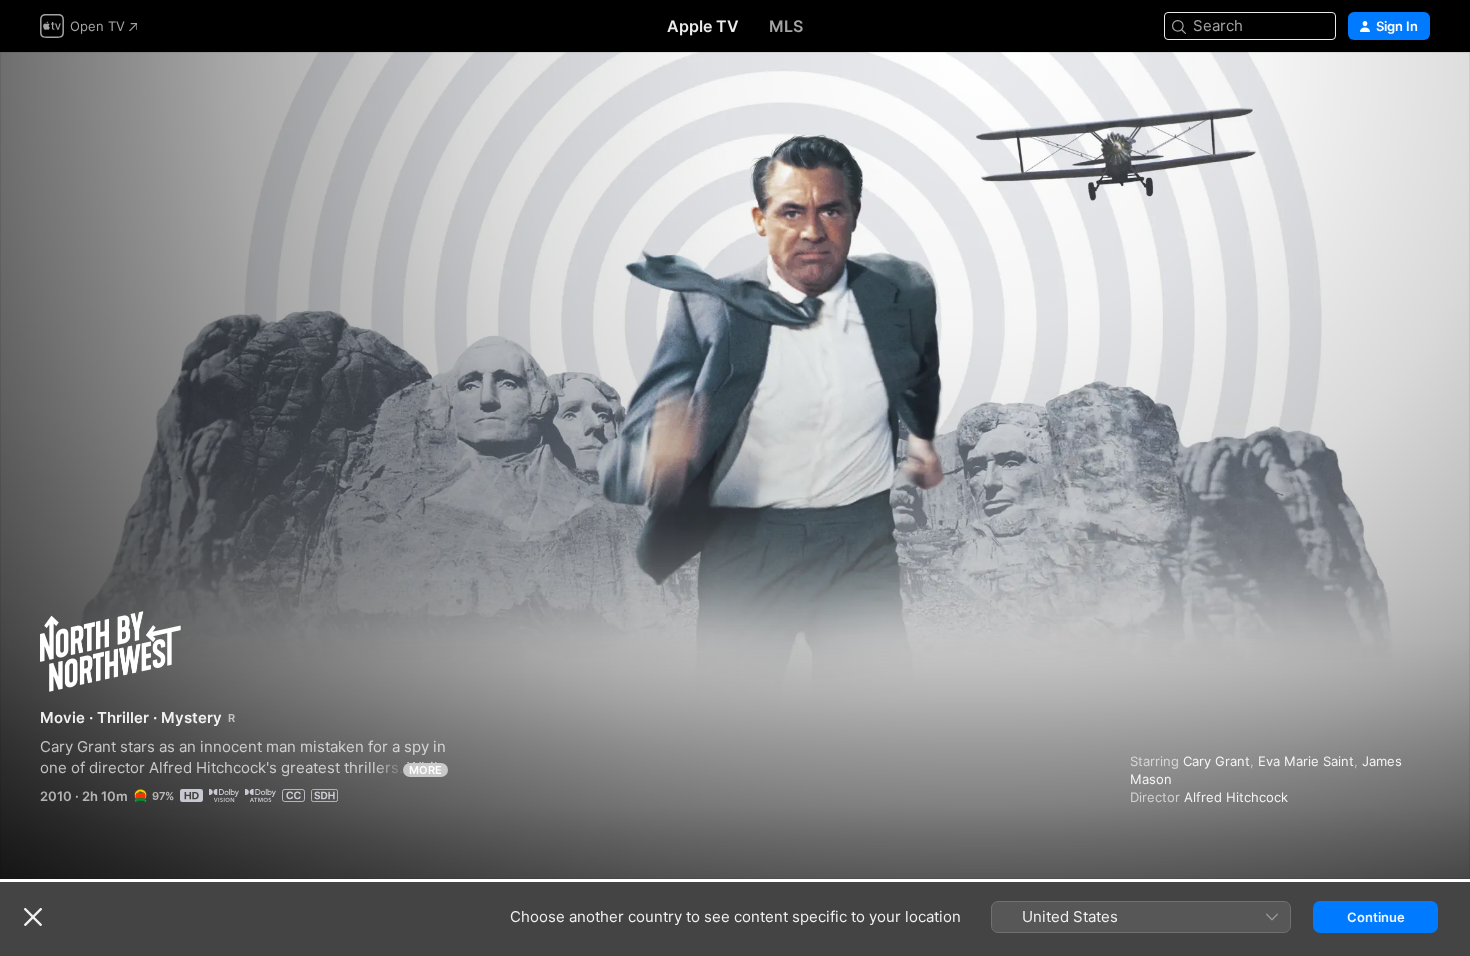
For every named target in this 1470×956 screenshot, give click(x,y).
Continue (1376, 917)
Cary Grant (1216, 761)
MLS (786, 26)
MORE (425, 770)
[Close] (33, 917)
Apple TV (703, 26)
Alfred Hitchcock (1236, 797)
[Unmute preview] (1416, 91)
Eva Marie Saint (1306, 761)
